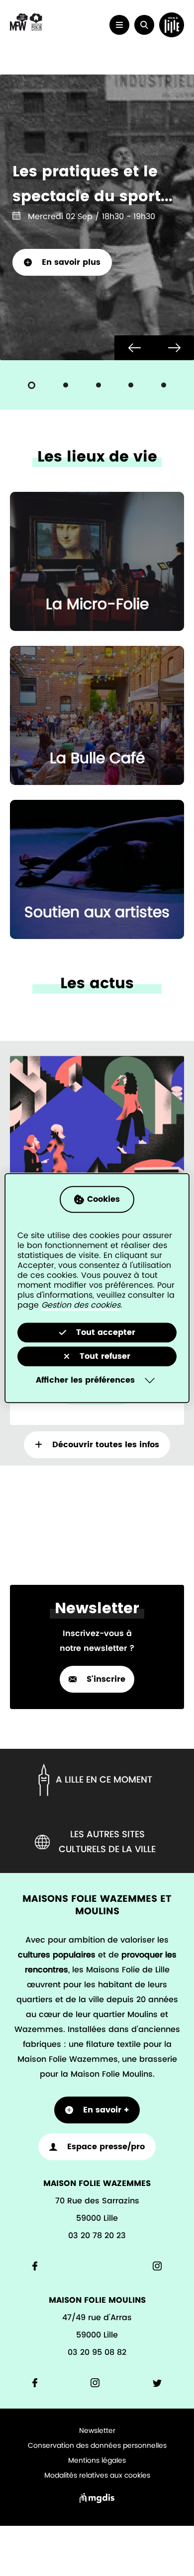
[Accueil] (26, 29)
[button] (144, 25)
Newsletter (97, 2431)
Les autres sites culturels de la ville (107, 1842)
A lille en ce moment (104, 1780)
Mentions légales (97, 2461)
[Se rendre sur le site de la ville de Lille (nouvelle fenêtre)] (172, 25)
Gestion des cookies (81, 1305)
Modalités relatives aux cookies (97, 2476)
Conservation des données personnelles (97, 2446)
